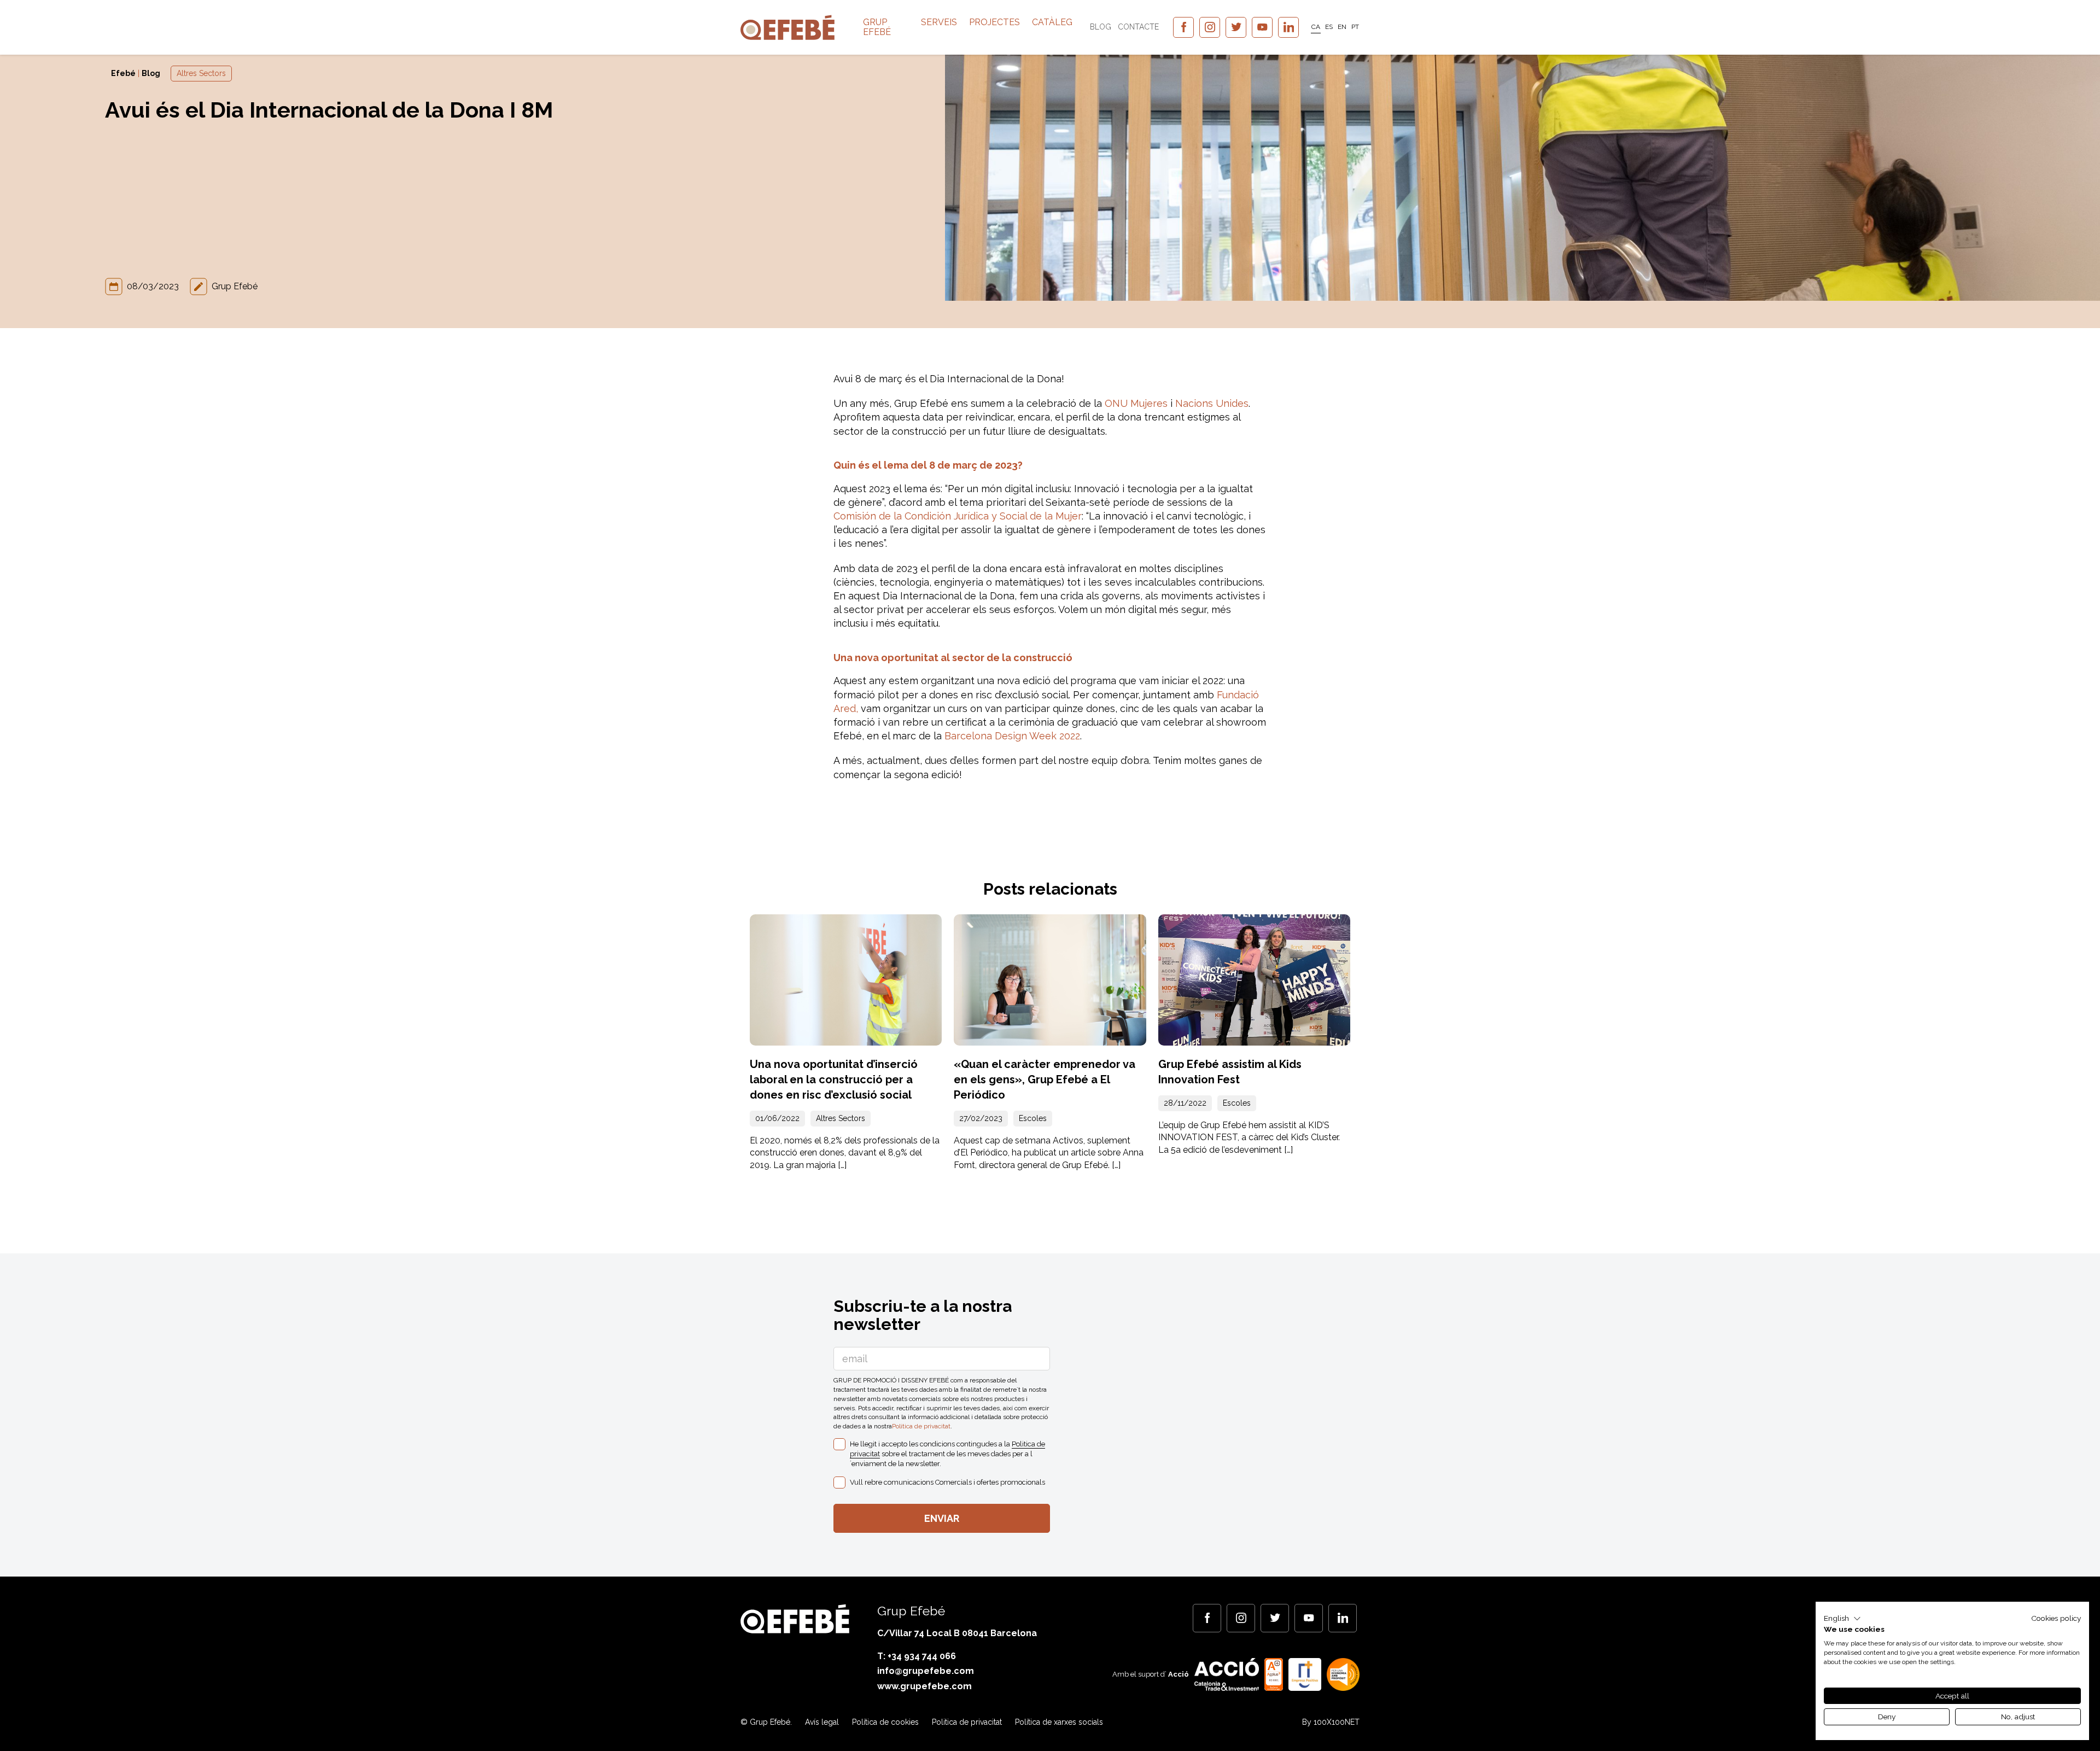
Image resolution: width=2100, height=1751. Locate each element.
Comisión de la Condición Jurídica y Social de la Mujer (958, 516)
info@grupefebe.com (926, 1671)
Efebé (123, 73)
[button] (1842, 1619)
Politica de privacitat (921, 1426)
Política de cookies (885, 1722)
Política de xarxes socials (1059, 1722)
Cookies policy (2056, 1618)
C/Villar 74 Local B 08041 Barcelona (957, 1633)
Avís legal (822, 1722)
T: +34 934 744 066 (917, 1656)
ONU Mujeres (1136, 403)
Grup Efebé (877, 27)
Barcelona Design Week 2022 (1012, 736)
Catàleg (1052, 22)
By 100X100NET (1331, 1722)
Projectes (994, 22)
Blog (1101, 27)
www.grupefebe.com (924, 1686)
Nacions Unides (1212, 403)
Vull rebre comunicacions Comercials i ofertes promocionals (947, 1482)
